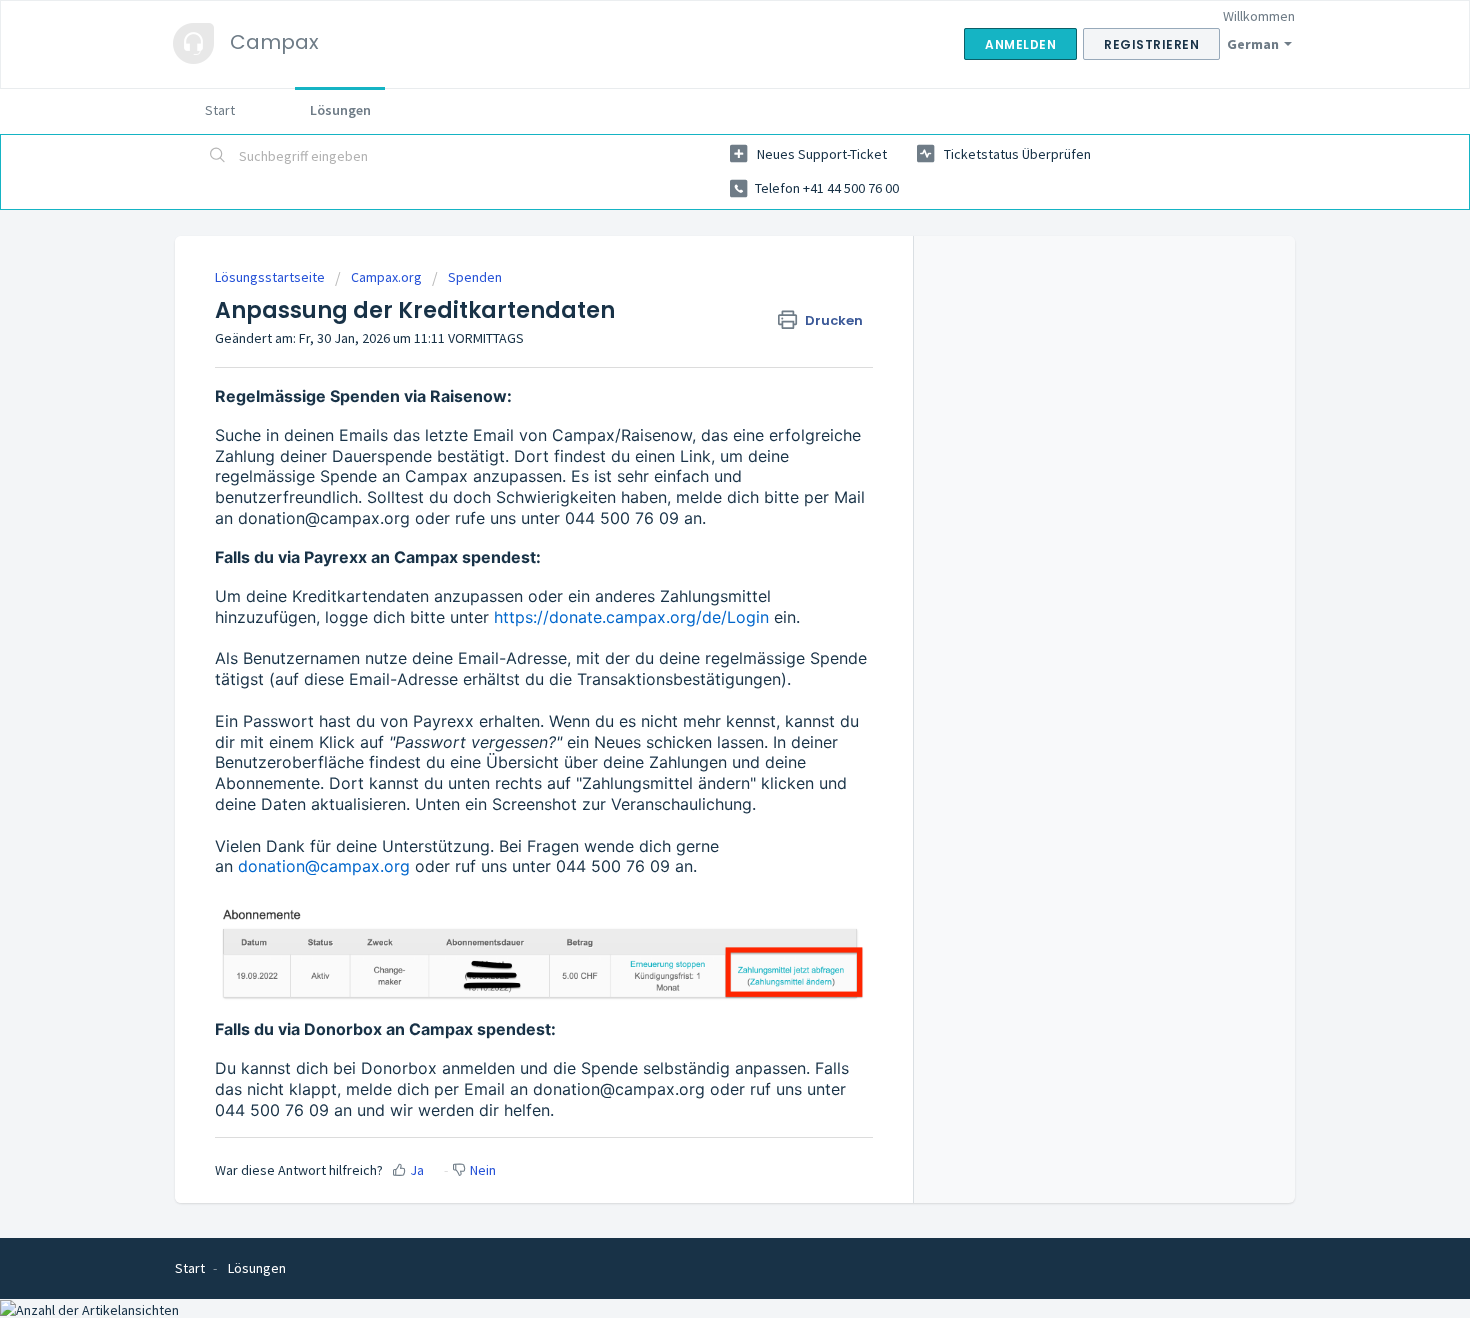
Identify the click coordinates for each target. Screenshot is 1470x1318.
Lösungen (340, 110)
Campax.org (386, 277)
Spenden (475, 277)
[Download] (698, 400)
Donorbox (399, 1068)
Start (220, 110)
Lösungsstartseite (271, 277)
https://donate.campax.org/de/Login (631, 617)
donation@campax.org (324, 518)
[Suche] (218, 157)
